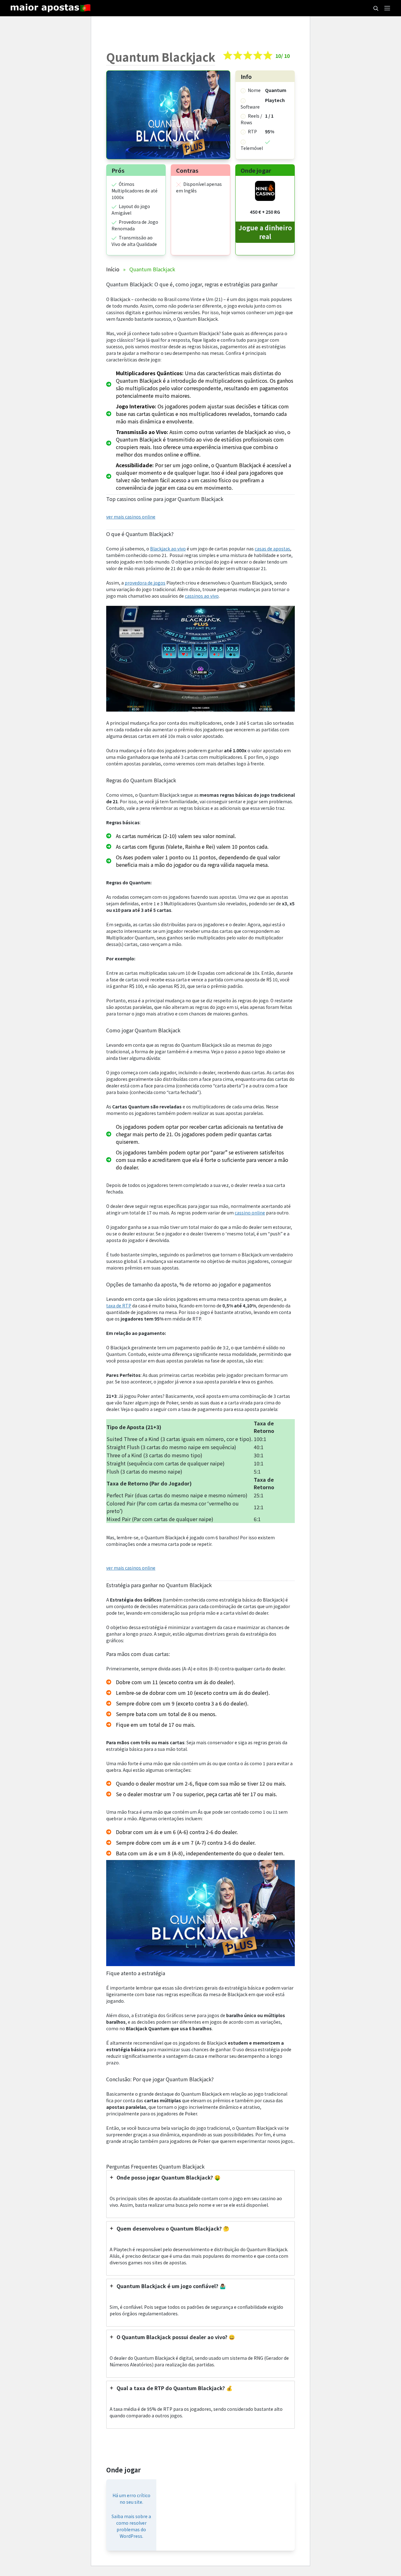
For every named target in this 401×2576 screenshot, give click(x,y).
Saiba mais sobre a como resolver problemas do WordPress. (131, 2526)
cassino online (250, 1213)
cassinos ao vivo (202, 596)
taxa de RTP (119, 1306)
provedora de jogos (145, 583)
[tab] (200, 2194)
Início (113, 269)
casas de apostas (272, 549)
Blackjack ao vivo (168, 549)
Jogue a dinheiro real (265, 232)
